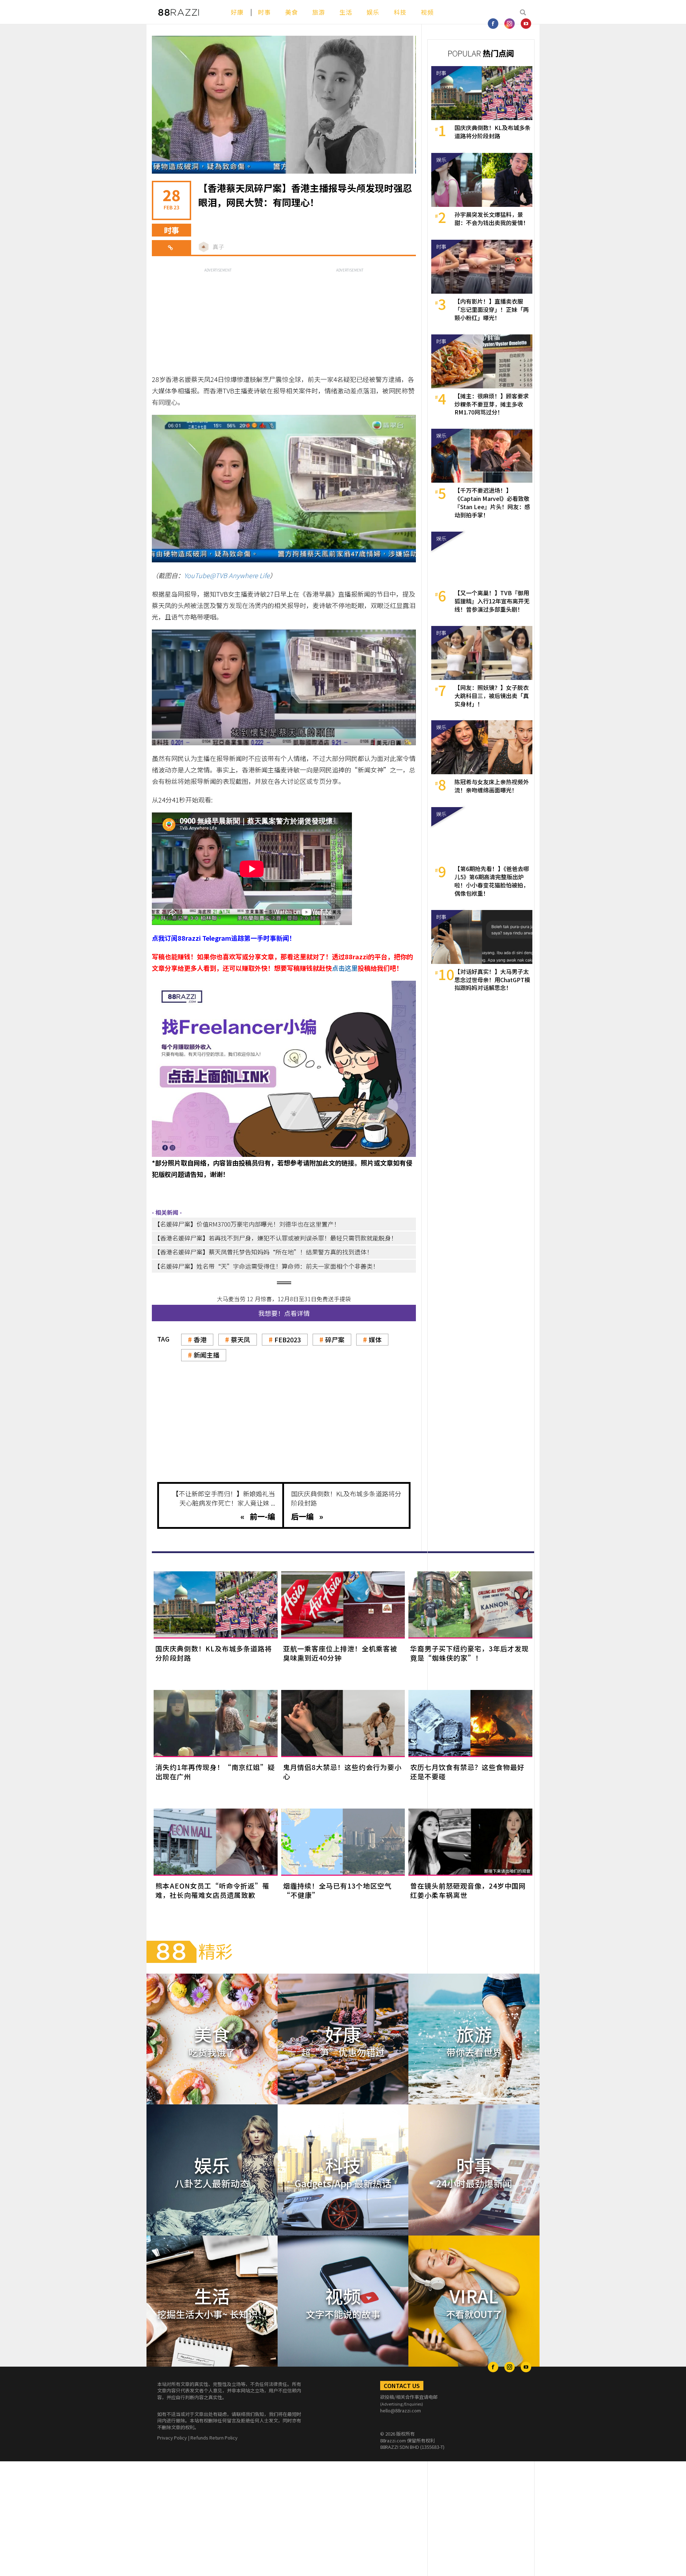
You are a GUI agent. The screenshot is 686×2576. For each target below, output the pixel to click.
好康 (237, 12)
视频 (427, 12)
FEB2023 (288, 1339)
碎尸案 (335, 1339)
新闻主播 (207, 1355)
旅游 (319, 12)
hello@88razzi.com (401, 2410)
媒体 (375, 1339)
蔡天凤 (240, 1339)
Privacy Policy (172, 2438)
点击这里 (345, 968)
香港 (200, 1339)
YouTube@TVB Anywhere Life (227, 575)
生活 (346, 12)
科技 (400, 12)
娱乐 (373, 12)
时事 (264, 12)
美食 (292, 12)
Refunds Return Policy (214, 2438)
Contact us (402, 2386)
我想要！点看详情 (284, 1313)
